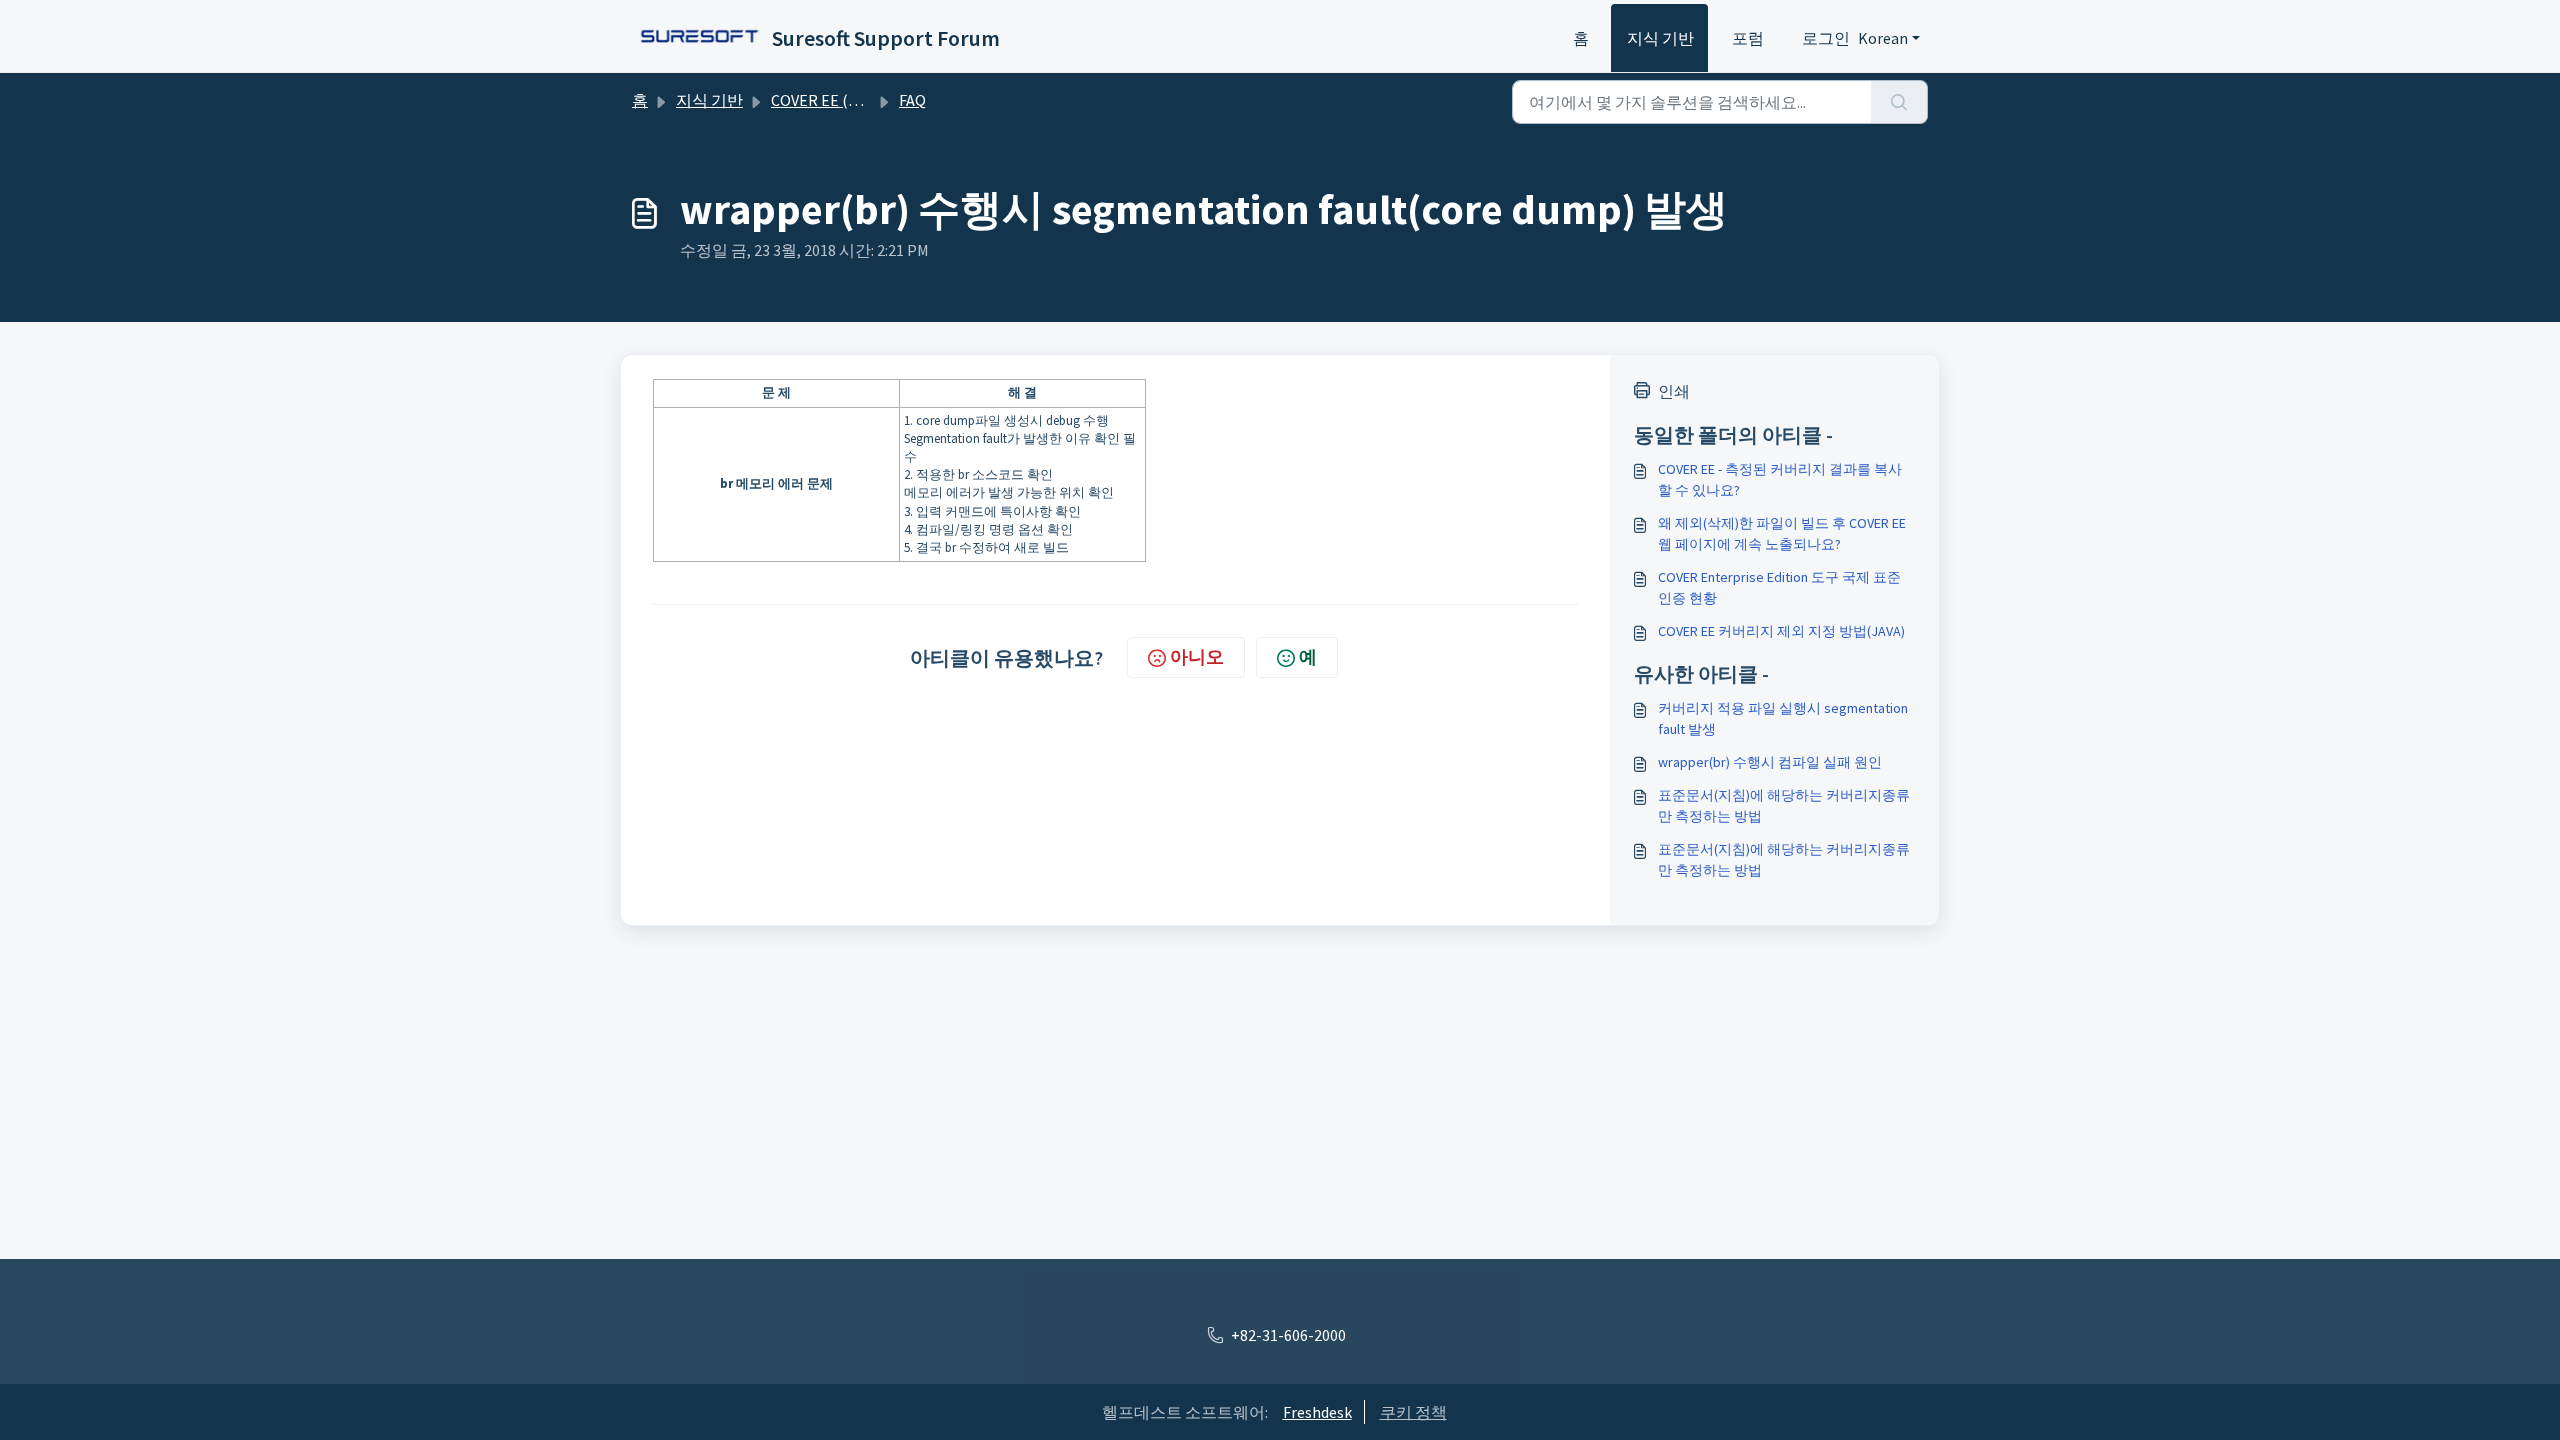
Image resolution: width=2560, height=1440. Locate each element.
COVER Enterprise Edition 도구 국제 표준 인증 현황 (1779, 587)
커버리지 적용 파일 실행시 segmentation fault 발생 (1783, 718)
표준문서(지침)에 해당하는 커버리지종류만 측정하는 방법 (1784, 805)
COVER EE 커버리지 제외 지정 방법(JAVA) (1781, 631)
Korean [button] (1883, 38)
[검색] (1899, 102)
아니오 (1197, 656)
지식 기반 (1660, 38)
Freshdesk (1317, 1412)
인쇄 (1674, 391)
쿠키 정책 (1413, 1412)
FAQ (912, 100)
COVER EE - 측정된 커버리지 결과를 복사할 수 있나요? (1780, 479)
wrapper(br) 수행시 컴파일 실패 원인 (1770, 762)
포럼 (1748, 38)
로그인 (1826, 38)
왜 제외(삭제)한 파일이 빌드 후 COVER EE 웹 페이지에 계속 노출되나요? (1782, 533)
